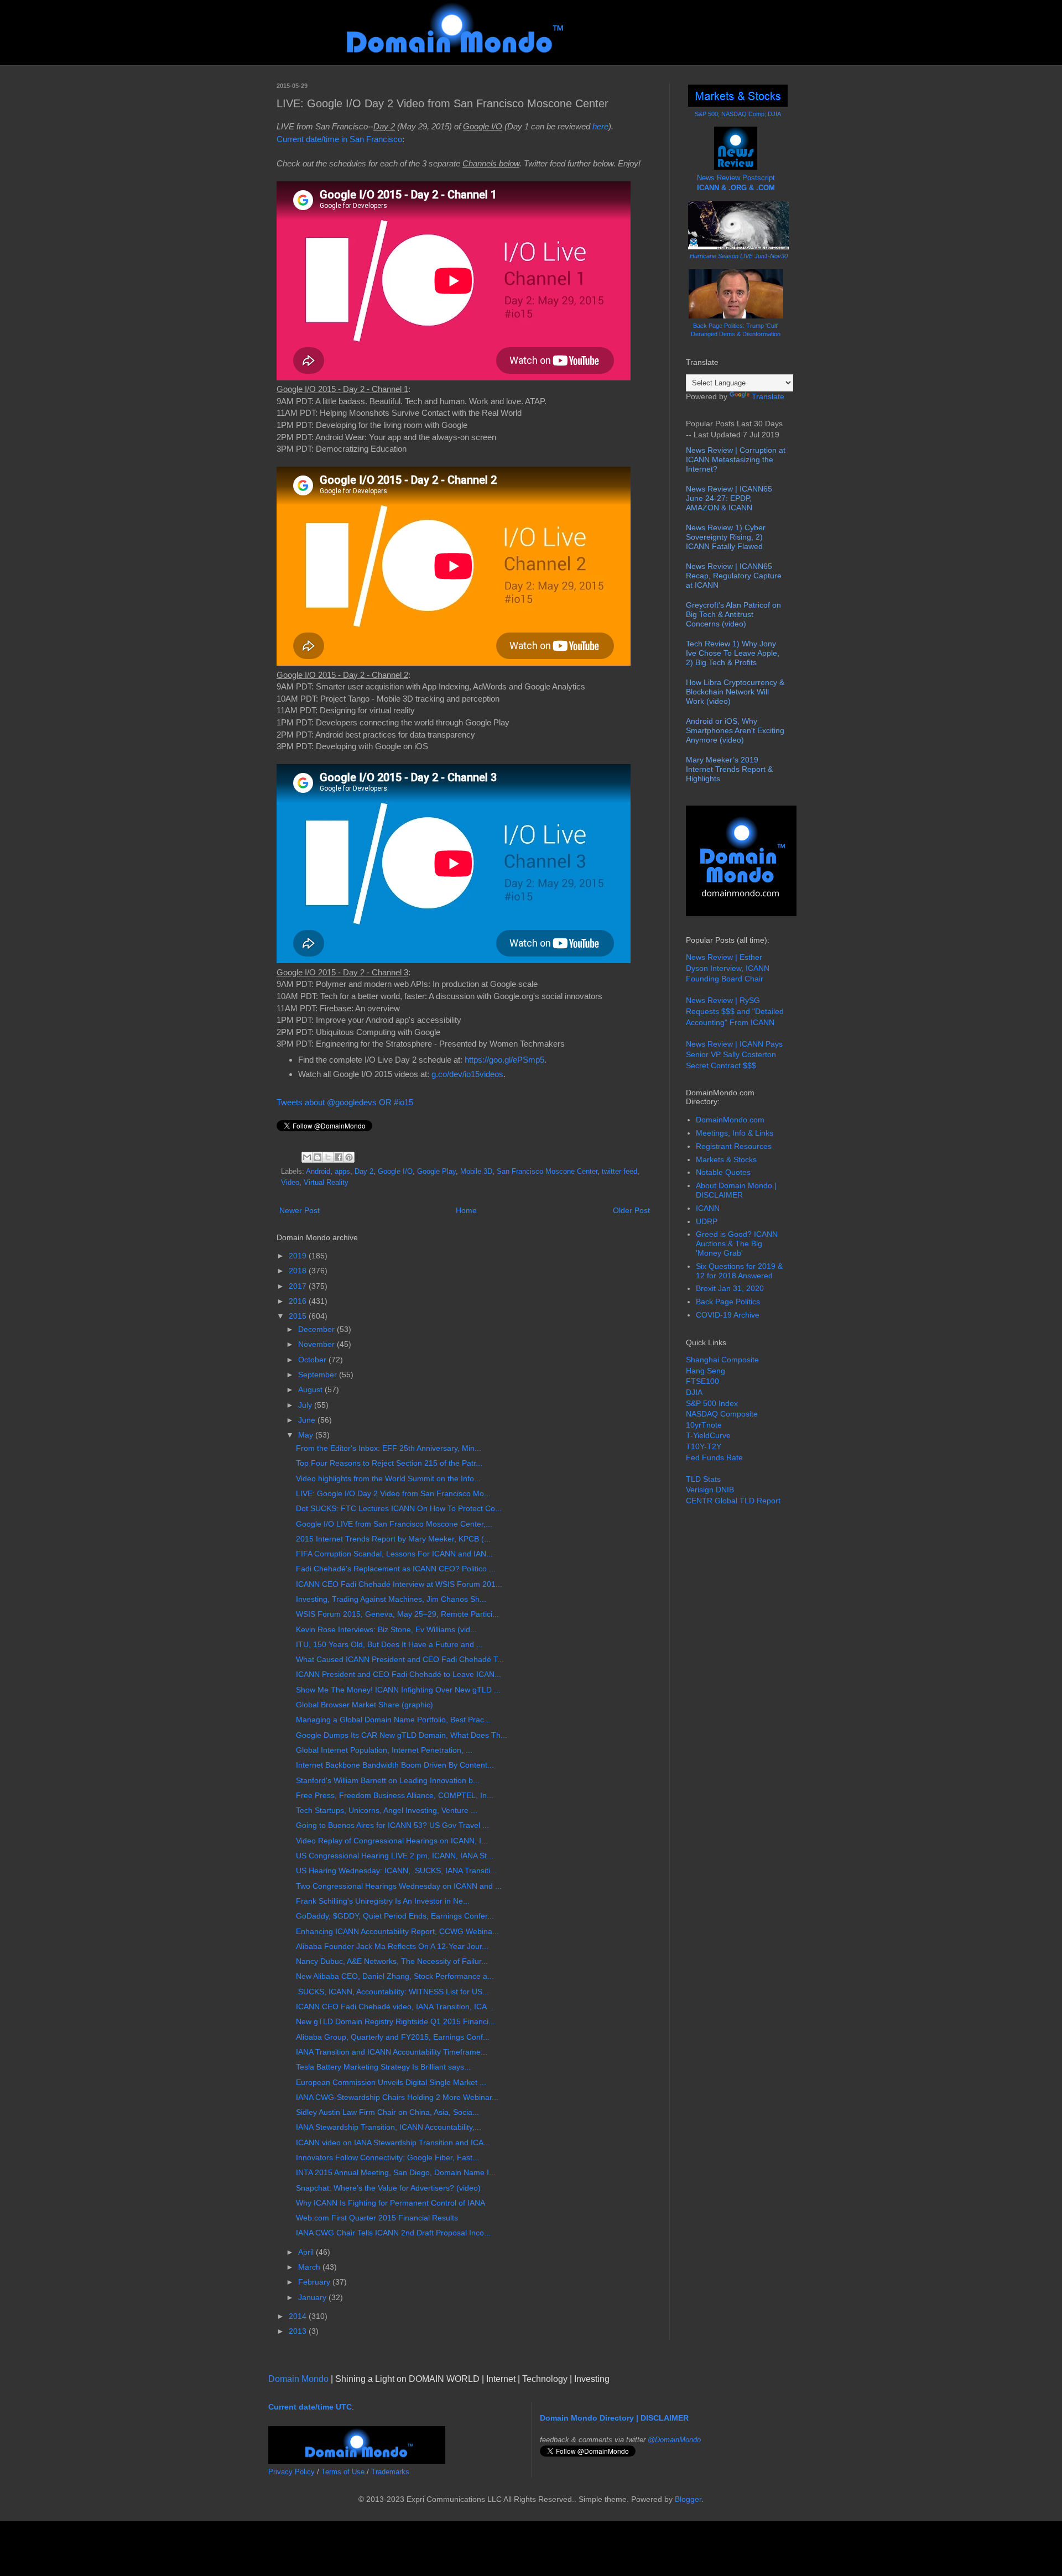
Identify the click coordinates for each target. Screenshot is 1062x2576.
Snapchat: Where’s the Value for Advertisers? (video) (388, 2188)
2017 (299, 1286)
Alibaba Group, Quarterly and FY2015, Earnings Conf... (393, 2037)
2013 (299, 2331)
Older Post (631, 1210)
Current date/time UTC (310, 2407)
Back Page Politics (728, 1302)
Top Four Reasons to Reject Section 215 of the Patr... (389, 1463)
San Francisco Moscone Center (547, 1172)
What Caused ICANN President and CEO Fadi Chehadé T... (400, 1659)
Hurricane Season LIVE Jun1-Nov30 (739, 256)
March (310, 2267)
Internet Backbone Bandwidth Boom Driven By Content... (395, 1765)
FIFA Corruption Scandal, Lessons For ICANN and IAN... (394, 1554)
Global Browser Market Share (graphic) (365, 1705)
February (315, 2282)
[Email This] (307, 1157)
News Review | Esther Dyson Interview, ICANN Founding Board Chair (728, 968)
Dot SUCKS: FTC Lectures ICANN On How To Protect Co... (399, 1508)
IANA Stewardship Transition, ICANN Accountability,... (389, 2127)
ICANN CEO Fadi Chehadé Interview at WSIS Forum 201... (399, 1584)
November (317, 1344)
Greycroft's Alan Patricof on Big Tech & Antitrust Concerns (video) (733, 614)
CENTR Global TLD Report (733, 1501)
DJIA (694, 1392)
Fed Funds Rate (714, 1457)
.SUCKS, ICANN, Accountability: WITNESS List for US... (392, 1992)
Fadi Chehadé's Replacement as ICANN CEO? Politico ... (396, 1569)
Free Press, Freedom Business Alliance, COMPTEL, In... (395, 1795)
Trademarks (390, 2472)
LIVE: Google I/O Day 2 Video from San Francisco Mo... (393, 1493)
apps (342, 1172)
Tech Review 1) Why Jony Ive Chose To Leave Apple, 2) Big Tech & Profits (733, 653)
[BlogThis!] (317, 1157)
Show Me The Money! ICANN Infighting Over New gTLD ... (398, 1690)
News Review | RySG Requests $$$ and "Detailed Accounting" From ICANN (735, 1011)
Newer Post (300, 1210)
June (308, 1420)
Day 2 (364, 1172)
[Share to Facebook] (339, 1157)
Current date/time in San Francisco (339, 139)
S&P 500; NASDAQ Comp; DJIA (738, 114)
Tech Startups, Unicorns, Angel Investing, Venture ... (387, 1810)
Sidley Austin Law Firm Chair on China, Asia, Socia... (387, 2112)
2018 (299, 1271)
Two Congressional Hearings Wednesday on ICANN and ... (399, 1886)
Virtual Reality (326, 1183)
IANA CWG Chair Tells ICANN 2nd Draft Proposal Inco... (393, 2233)
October (313, 1360)
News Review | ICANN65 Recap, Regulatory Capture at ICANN (734, 576)
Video (290, 1183)
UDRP (707, 1221)
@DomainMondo (674, 2440)
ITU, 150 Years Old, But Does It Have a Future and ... (389, 1644)
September (319, 1375)
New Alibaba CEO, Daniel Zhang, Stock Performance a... (395, 1976)
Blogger (688, 2499)
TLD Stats (703, 1479)
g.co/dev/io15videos (467, 1074)
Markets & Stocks (726, 1159)
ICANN (708, 1208)
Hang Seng (706, 1371)
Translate (768, 396)
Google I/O (395, 1172)
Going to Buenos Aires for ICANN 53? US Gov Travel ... (392, 1825)
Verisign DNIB (710, 1490)
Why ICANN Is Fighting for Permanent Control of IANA (391, 2203)
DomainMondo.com (730, 1120)
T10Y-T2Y (704, 1446)
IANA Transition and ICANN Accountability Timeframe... (392, 2052)
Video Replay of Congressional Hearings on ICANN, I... (392, 1841)
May (307, 1435)
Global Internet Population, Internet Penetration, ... (384, 1750)
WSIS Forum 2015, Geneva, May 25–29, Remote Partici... (397, 1614)
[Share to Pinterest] (349, 1157)
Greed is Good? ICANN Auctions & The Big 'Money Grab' (737, 1243)
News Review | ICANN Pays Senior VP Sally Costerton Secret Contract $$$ (734, 1055)
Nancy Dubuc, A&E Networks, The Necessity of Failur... (392, 1961)
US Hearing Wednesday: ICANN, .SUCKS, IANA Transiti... (396, 1870)
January (313, 2297)
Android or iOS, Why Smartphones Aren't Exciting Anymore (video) (735, 730)
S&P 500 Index (712, 1403)
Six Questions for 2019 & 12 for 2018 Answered (739, 1271)
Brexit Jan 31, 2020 (730, 1288)
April (307, 2252)
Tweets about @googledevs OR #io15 (345, 1102)
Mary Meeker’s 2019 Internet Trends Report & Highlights (729, 769)
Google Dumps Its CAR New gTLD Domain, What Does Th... (402, 1735)
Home (466, 1210)
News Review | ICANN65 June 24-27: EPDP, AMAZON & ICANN (729, 498)
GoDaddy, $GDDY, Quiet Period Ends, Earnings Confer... (395, 1916)
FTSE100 (702, 1381)
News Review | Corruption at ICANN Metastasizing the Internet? (736, 459)
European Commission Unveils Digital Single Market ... (391, 2082)
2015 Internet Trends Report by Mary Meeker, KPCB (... (393, 1539)
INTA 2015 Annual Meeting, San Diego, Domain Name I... (396, 2172)
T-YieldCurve (708, 1435)
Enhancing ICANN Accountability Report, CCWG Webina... (397, 1931)
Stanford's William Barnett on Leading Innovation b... (388, 1780)
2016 (299, 1301)
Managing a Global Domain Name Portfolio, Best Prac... (393, 1720)
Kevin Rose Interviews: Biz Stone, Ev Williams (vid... (386, 1629)
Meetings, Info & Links (735, 1133)
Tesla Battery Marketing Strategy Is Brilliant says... (383, 2067)
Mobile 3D (476, 1172)
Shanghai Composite (722, 1360)
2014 (299, 2316)
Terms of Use (343, 2472)
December (317, 1329)
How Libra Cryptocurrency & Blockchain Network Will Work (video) (735, 692)
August (311, 1389)
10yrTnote (704, 1425)
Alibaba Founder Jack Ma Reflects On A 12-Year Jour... (392, 1946)
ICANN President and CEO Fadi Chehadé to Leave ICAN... (399, 1674)
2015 (299, 1316)
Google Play (436, 1172)
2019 (299, 1256)
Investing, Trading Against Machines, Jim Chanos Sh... (391, 1599)
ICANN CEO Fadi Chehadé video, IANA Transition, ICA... (395, 2007)
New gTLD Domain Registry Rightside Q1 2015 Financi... (395, 2021)
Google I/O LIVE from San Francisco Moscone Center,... (394, 1524)
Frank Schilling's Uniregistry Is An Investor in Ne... (383, 1901)
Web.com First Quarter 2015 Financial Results (377, 2218)
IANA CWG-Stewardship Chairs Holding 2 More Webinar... (397, 2097)
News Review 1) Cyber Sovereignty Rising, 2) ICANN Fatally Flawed (726, 537)
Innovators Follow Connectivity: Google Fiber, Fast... (387, 2157)
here (600, 126)
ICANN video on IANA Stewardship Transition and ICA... (393, 2143)
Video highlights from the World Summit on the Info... (388, 1478)
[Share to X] (328, 1157)
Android (318, 1172)
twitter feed (619, 1172)
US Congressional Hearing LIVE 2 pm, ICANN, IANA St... (395, 1856)
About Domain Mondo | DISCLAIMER (736, 1190)
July (306, 1405)
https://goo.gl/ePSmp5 (504, 1060)
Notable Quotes (723, 1172)
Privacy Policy (291, 2472)
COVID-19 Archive (728, 1315)
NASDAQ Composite (722, 1414)
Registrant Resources (734, 1146)
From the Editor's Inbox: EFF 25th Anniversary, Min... (389, 1448)
